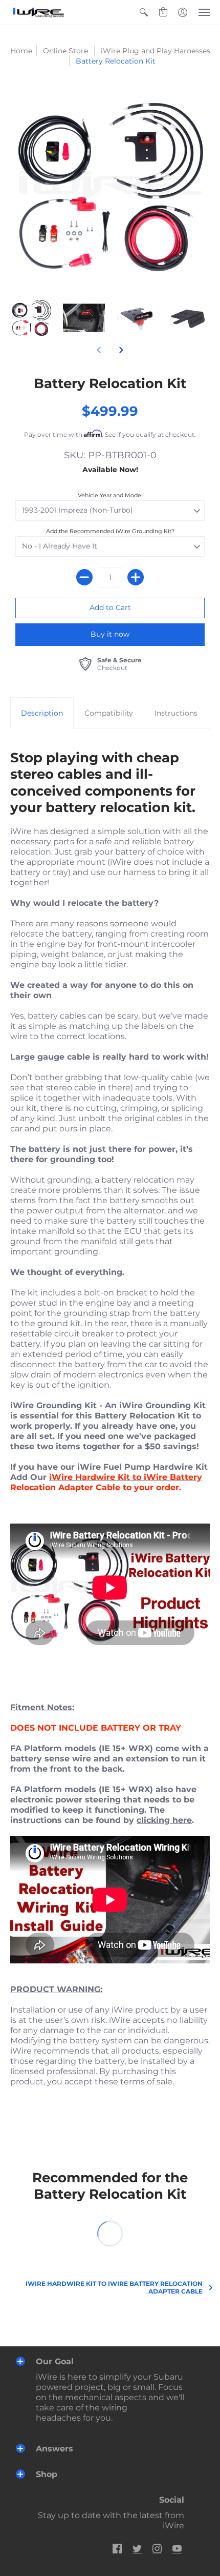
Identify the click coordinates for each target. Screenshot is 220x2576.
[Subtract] (84, 577)
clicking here (164, 1820)
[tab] (42, 713)
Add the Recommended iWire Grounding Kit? (110, 531)
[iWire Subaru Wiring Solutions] (38, 12)
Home (21, 51)
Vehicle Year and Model (110, 495)
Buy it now (110, 634)
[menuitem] (144, 12)
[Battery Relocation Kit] (31, 318)
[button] (144, 12)
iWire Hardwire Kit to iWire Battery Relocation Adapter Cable (114, 2287)
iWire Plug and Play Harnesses (156, 51)
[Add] (136, 577)
